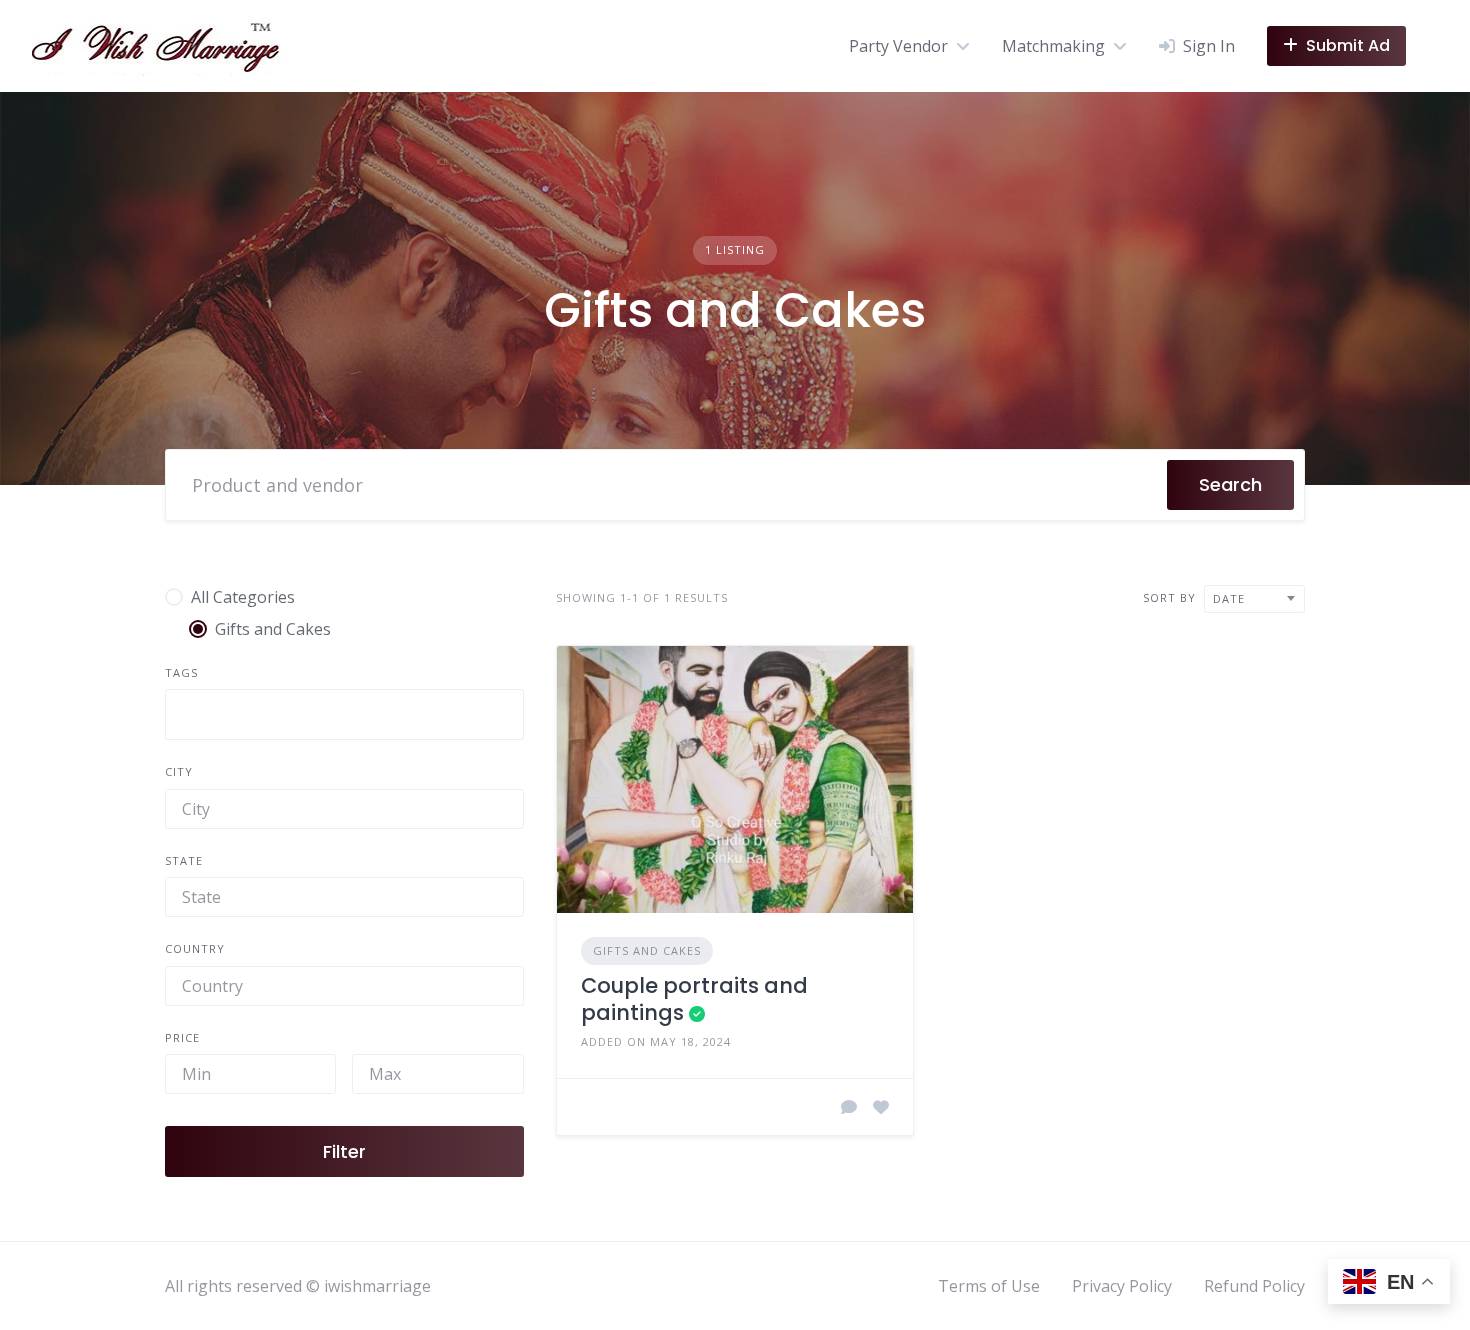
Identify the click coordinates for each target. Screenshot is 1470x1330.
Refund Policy (1254, 1286)
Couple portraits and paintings (694, 998)
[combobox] (344, 714)
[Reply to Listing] (849, 1107)
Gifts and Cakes (647, 950)
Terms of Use (989, 1286)
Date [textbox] (1229, 598)
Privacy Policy (1122, 1286)
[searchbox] (180, 714)
